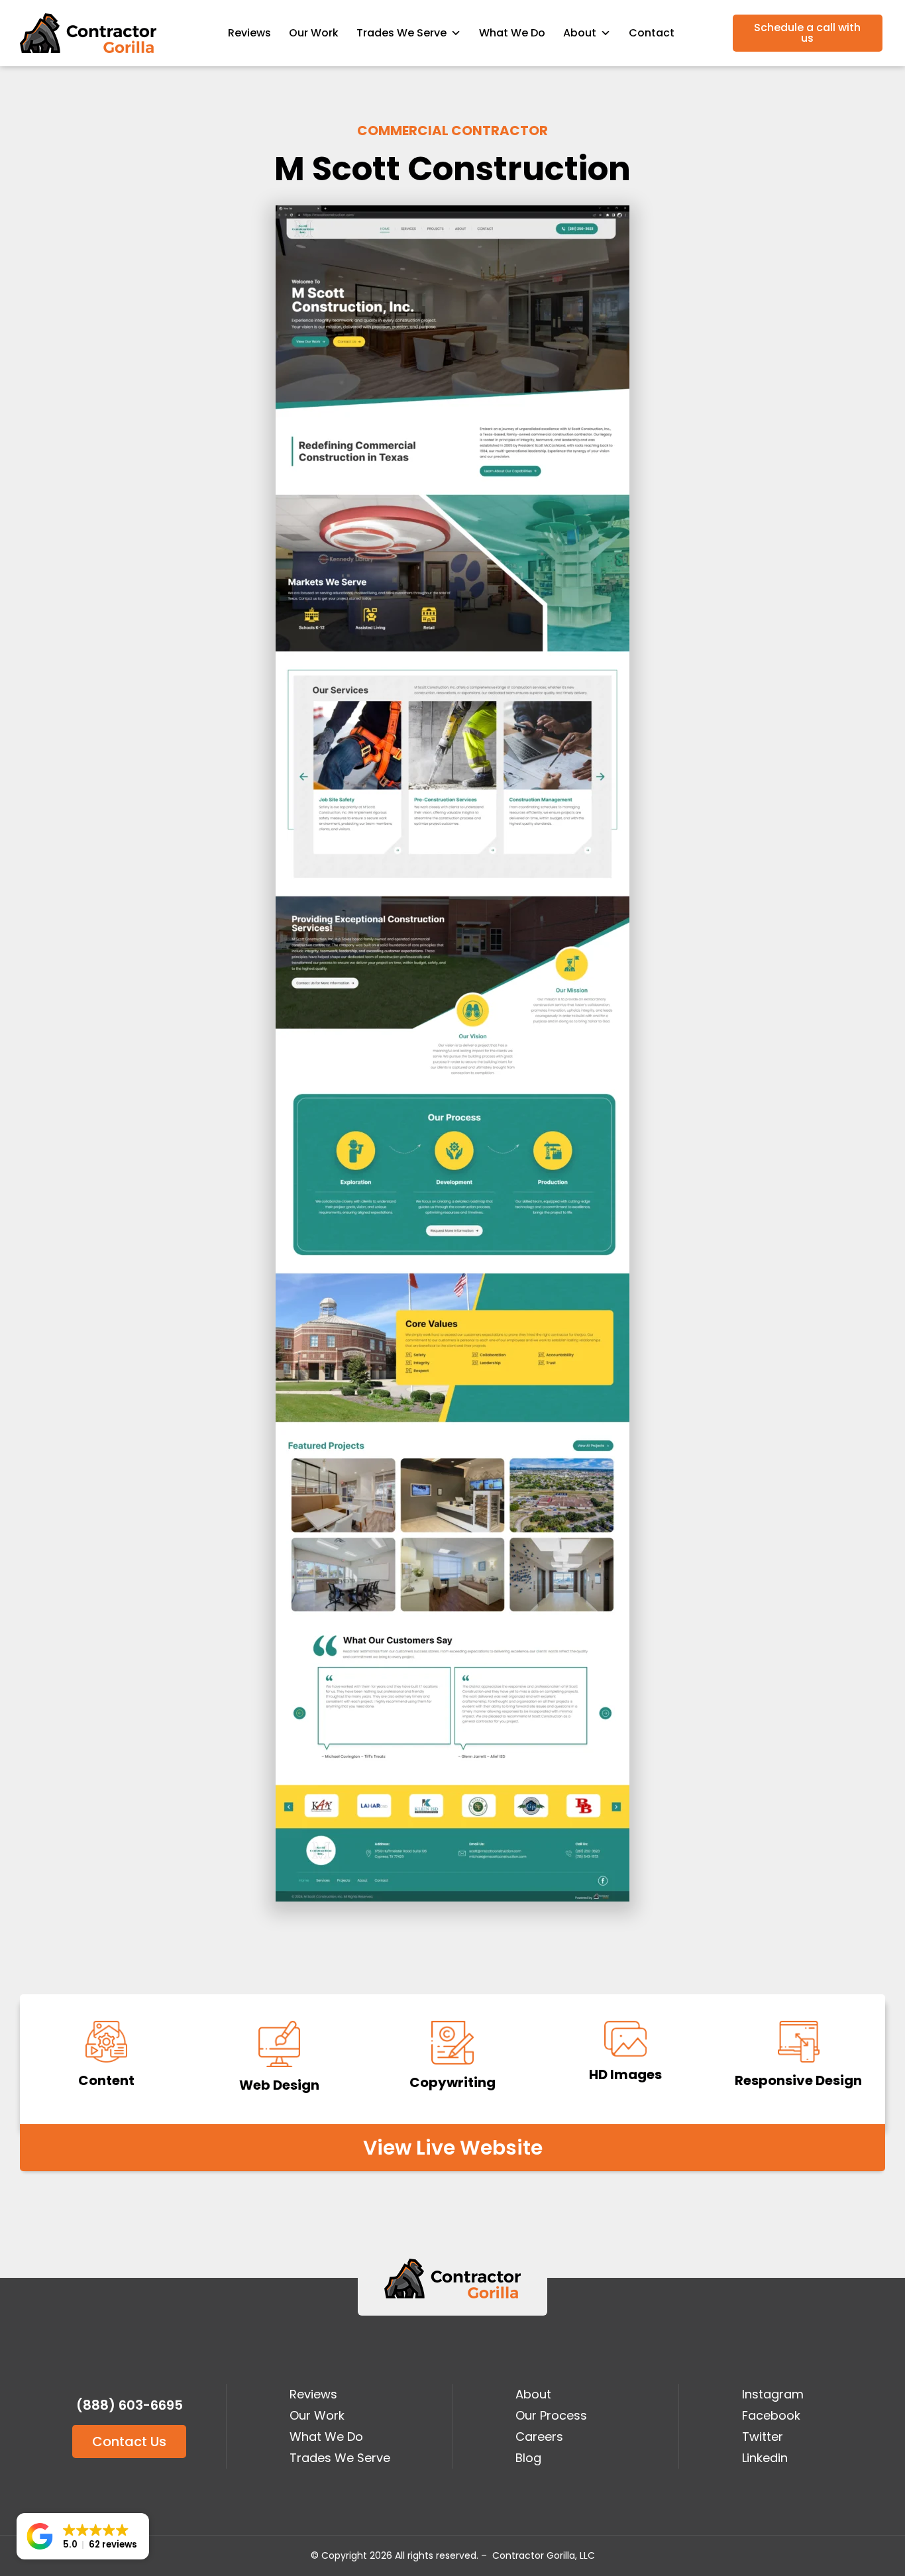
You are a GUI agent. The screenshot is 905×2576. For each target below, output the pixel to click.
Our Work (314, 33)
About (533, 2394)
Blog (528, 2458)
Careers (539, 2437)
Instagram (773, 2394)
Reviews (249, 33)
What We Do (512, 33)
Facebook (771, 2415)
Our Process (551, 2415)
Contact (652, 33)
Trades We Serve (401, 33)
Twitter (763, 2437)
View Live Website (453, 2148)
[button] (83, 2536)
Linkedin (765, 2458)
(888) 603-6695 (130, 2405)
